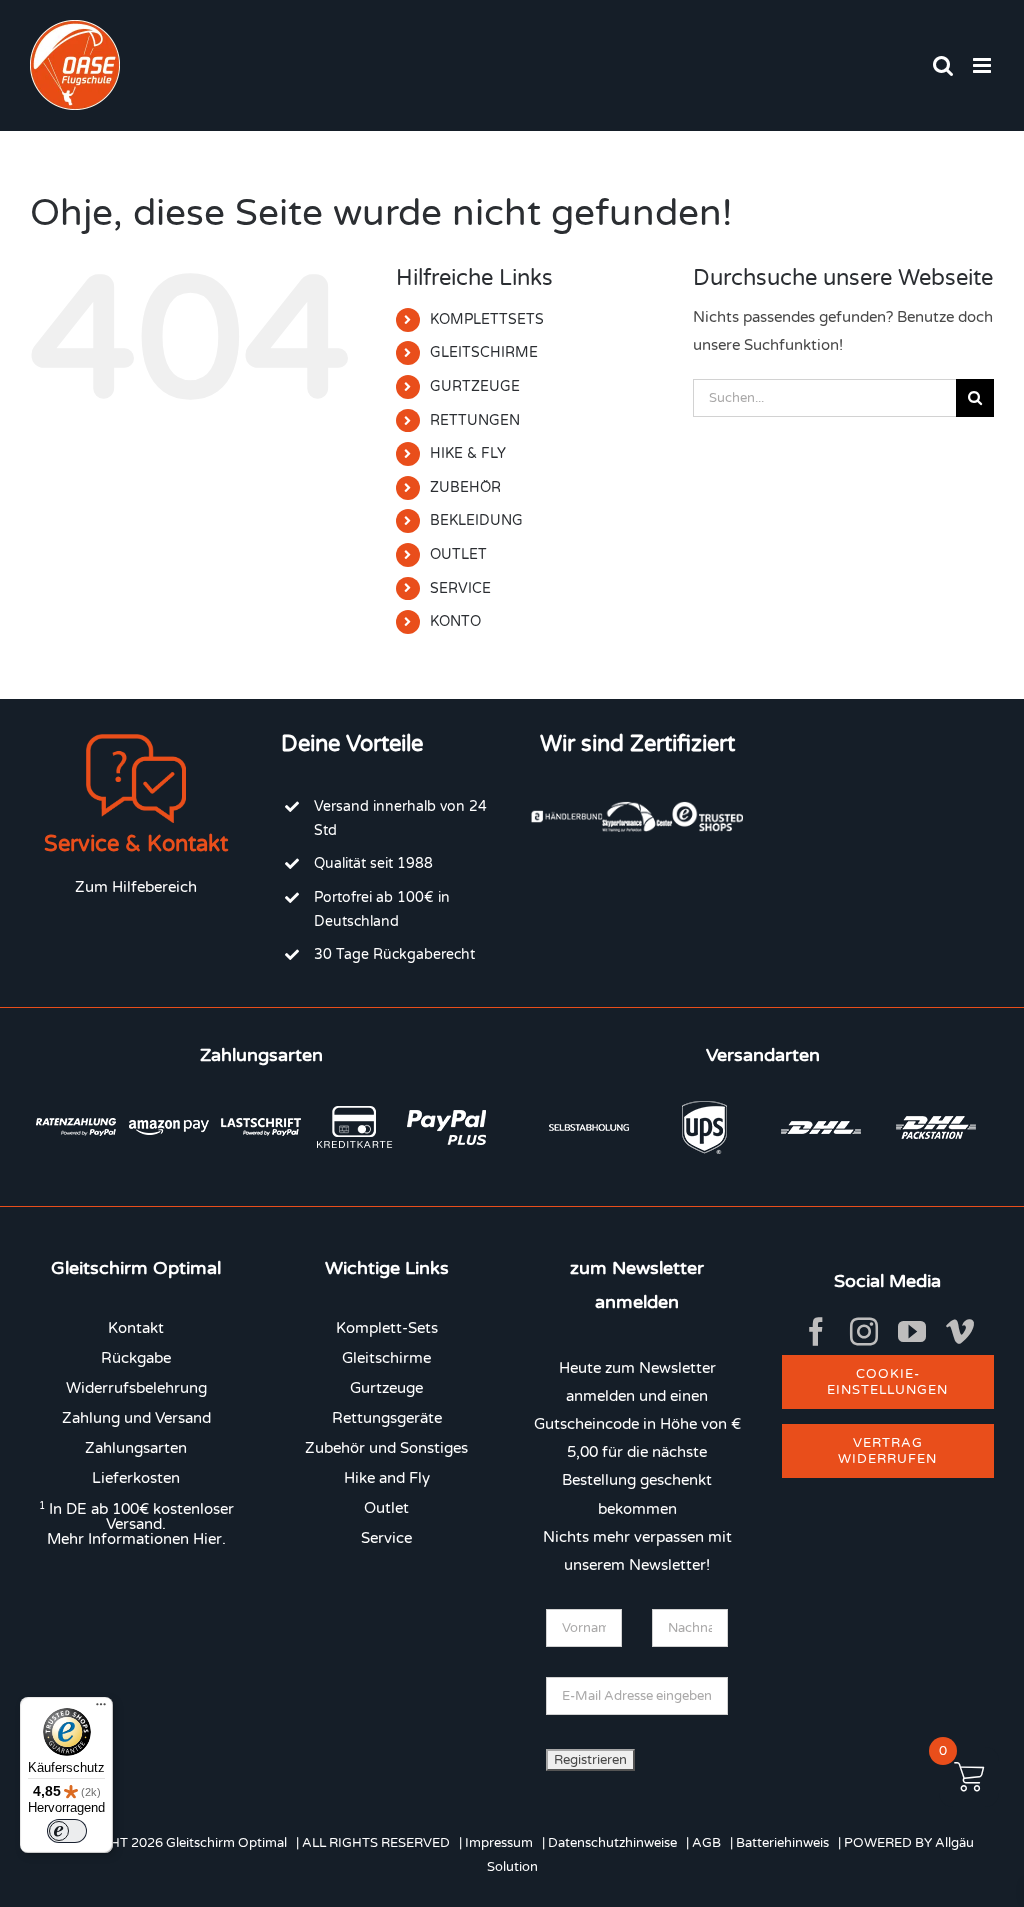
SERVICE (460, 588)
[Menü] (101, 1709)
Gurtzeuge (386, 1388)
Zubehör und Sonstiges (386, 1448)
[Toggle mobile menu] (983, 65)
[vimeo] (960, 1332)
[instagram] (864, 1332)
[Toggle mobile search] (943, 65)
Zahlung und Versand (136, 1418)
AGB (706, 1843)
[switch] (67, 1831)
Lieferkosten (136, 1478)
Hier (207, 1539)
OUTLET (458, 554)
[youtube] (912, 1332)
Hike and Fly (387, 1478)
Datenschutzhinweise (612, 1843)
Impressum (499, 1843)
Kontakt (136, 1328)
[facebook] (816, 1332)
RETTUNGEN (475, 420)
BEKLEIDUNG (476, 520)
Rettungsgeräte (387, 1418)
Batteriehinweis (782, 1843)
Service (386, 1538)
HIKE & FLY (468, 453)
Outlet (386, 1508)
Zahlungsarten (136, 1448)
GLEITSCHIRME (484, 352)
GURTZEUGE (475, 386)
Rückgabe (136, 1358)
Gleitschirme (386, 1358)
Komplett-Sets (387, 1328)
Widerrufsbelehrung (136, 1388)
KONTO (455, 621)
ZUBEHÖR (465, 487)
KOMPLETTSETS (487, 319)
